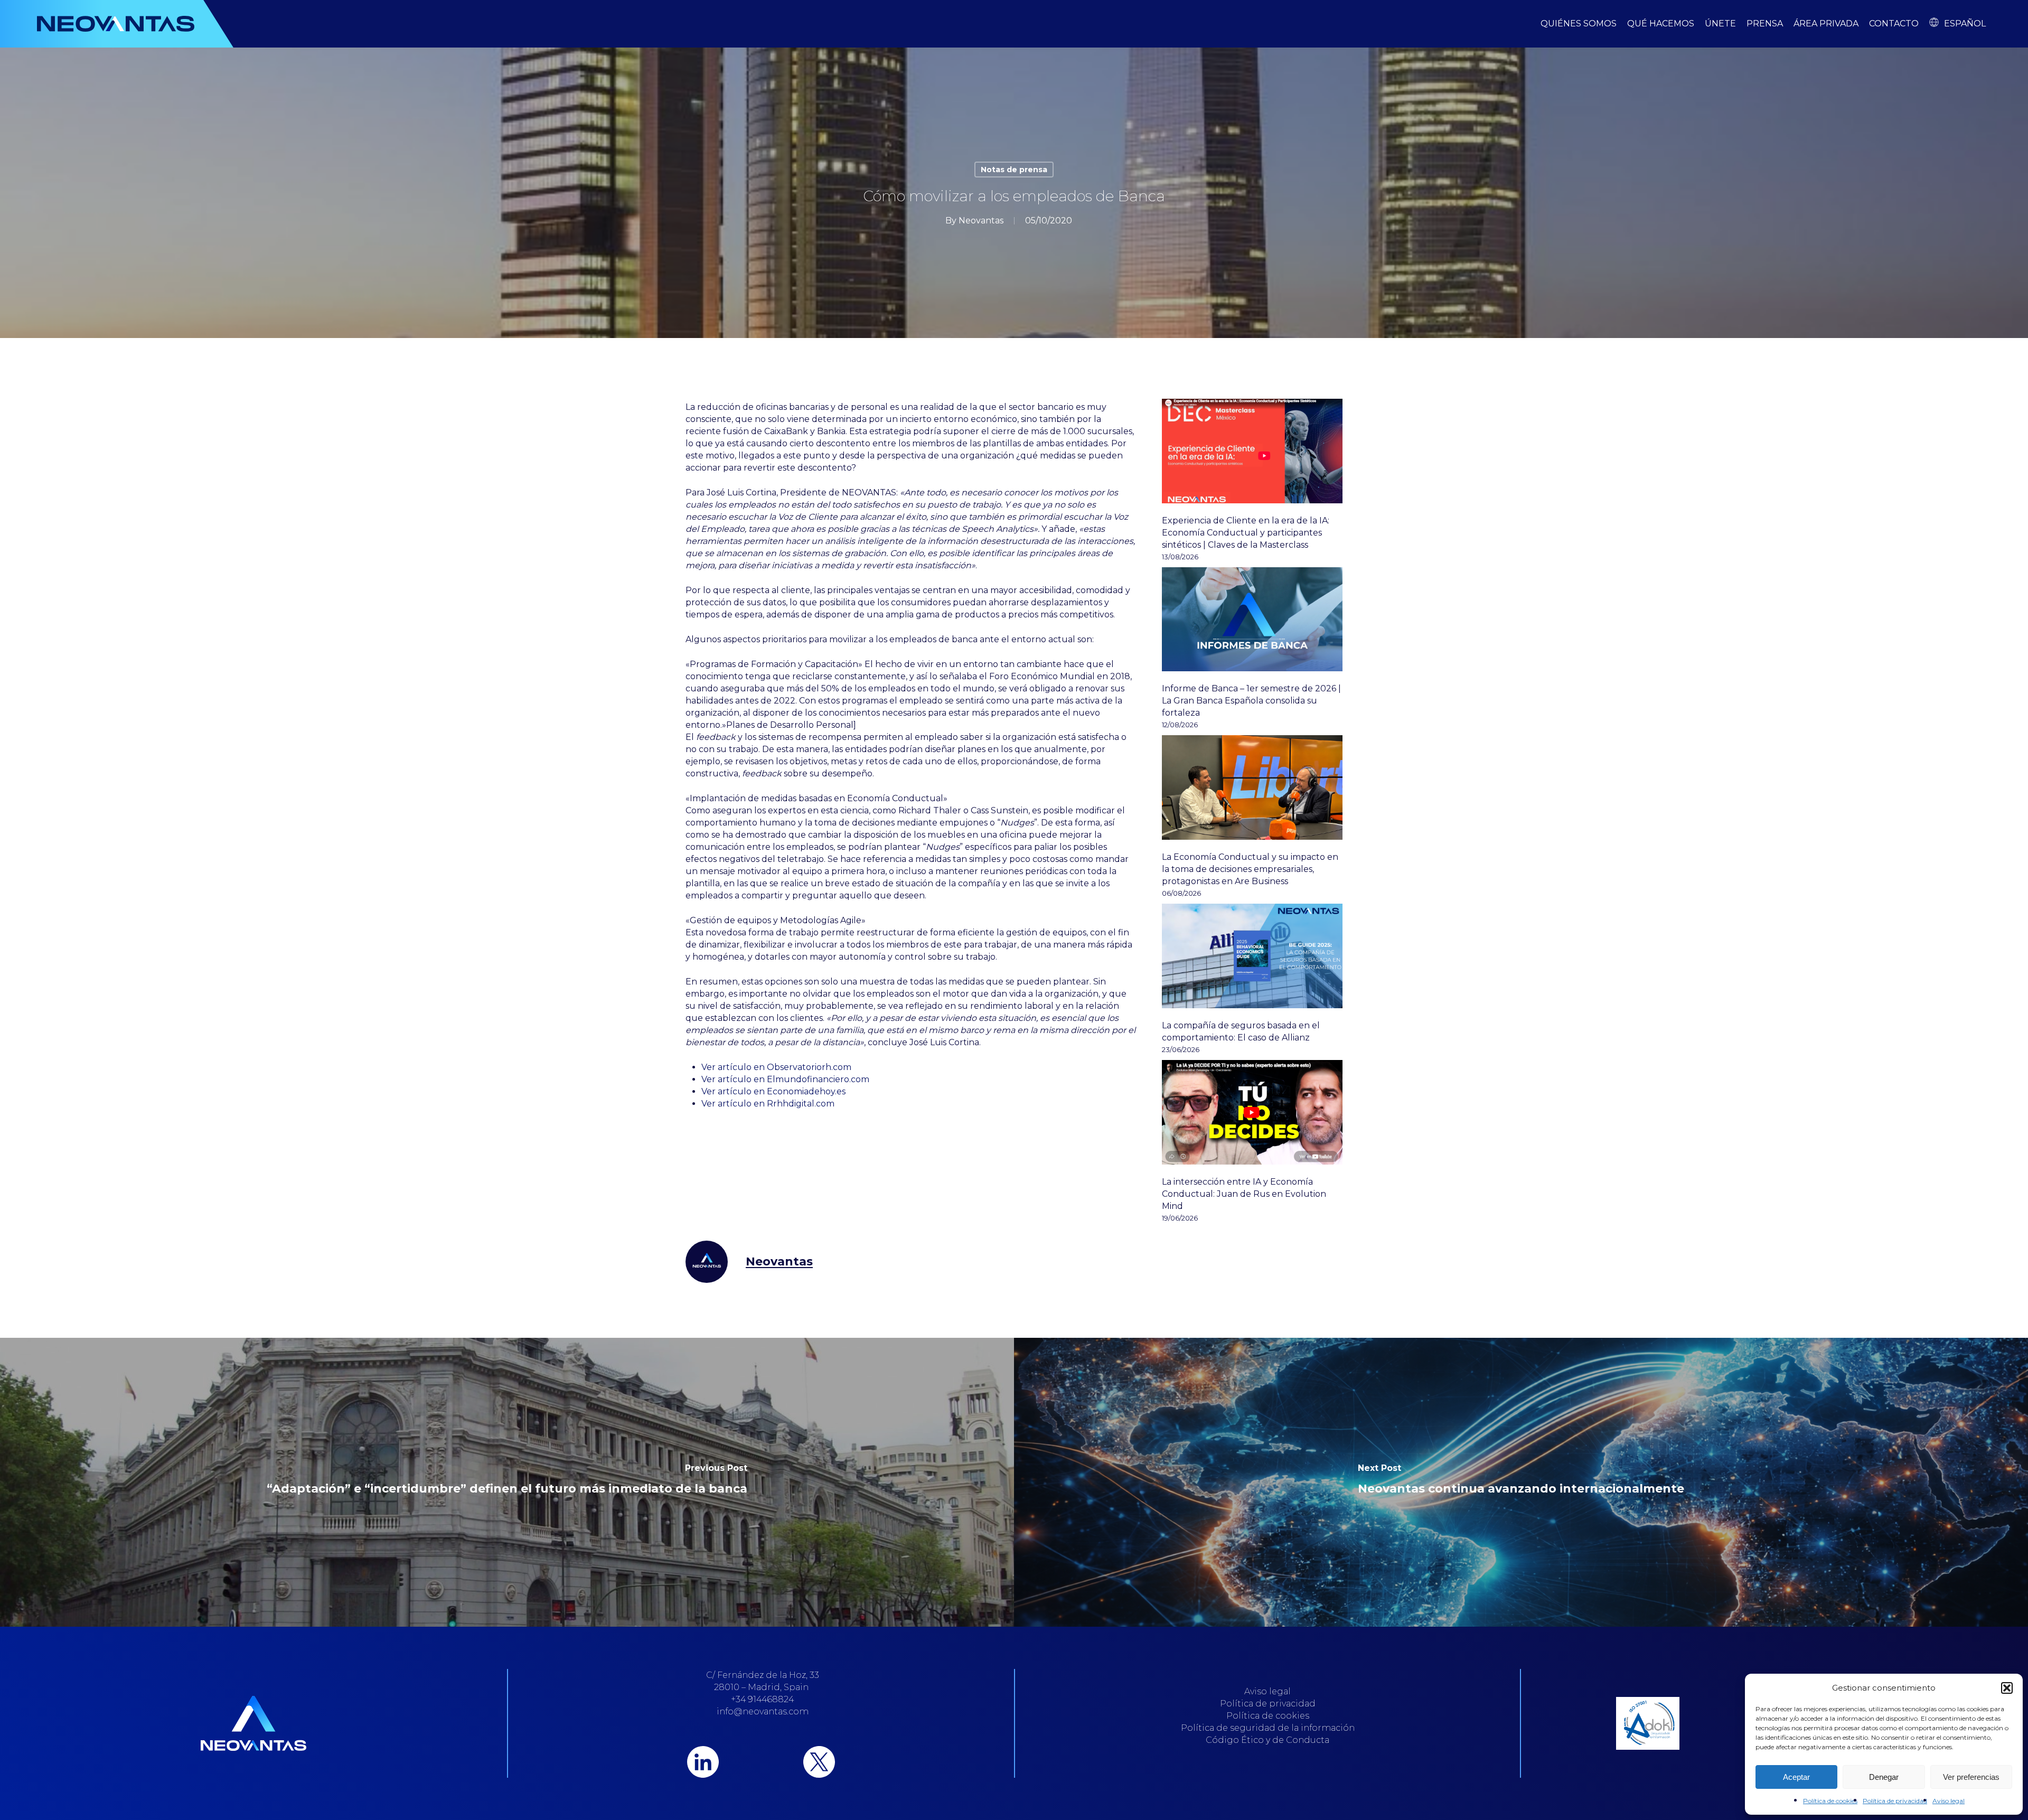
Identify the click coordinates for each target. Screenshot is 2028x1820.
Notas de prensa (1014, 170)
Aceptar (1796, 1777)
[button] (2007, 1688)
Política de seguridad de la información (1268, 1728)
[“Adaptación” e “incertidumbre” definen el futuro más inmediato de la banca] (507, 1482)
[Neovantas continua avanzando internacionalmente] (1521, 1482)
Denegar (1884, 1777)
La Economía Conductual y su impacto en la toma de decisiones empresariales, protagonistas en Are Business (1250, 869)
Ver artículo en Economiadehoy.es (773, 1091)
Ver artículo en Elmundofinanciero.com (785, 1079)
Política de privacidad (1895, 1801)
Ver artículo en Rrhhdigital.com (768, 1104)
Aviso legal (1949, 1801)
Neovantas (981, 221)
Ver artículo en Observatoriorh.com (776, 1067)
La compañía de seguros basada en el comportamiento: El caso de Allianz (1241, 1031)
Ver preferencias (1971, 1777)
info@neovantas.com (763, 1711)
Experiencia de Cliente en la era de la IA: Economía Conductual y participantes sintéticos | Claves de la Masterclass (1246, 533)
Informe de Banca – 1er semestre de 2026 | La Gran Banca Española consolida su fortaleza (1251, 701)
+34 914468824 (762, 1699)
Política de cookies (1830, 1801)
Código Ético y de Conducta (1267, 1740)
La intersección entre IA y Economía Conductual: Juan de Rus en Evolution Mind (1244, 1194)
